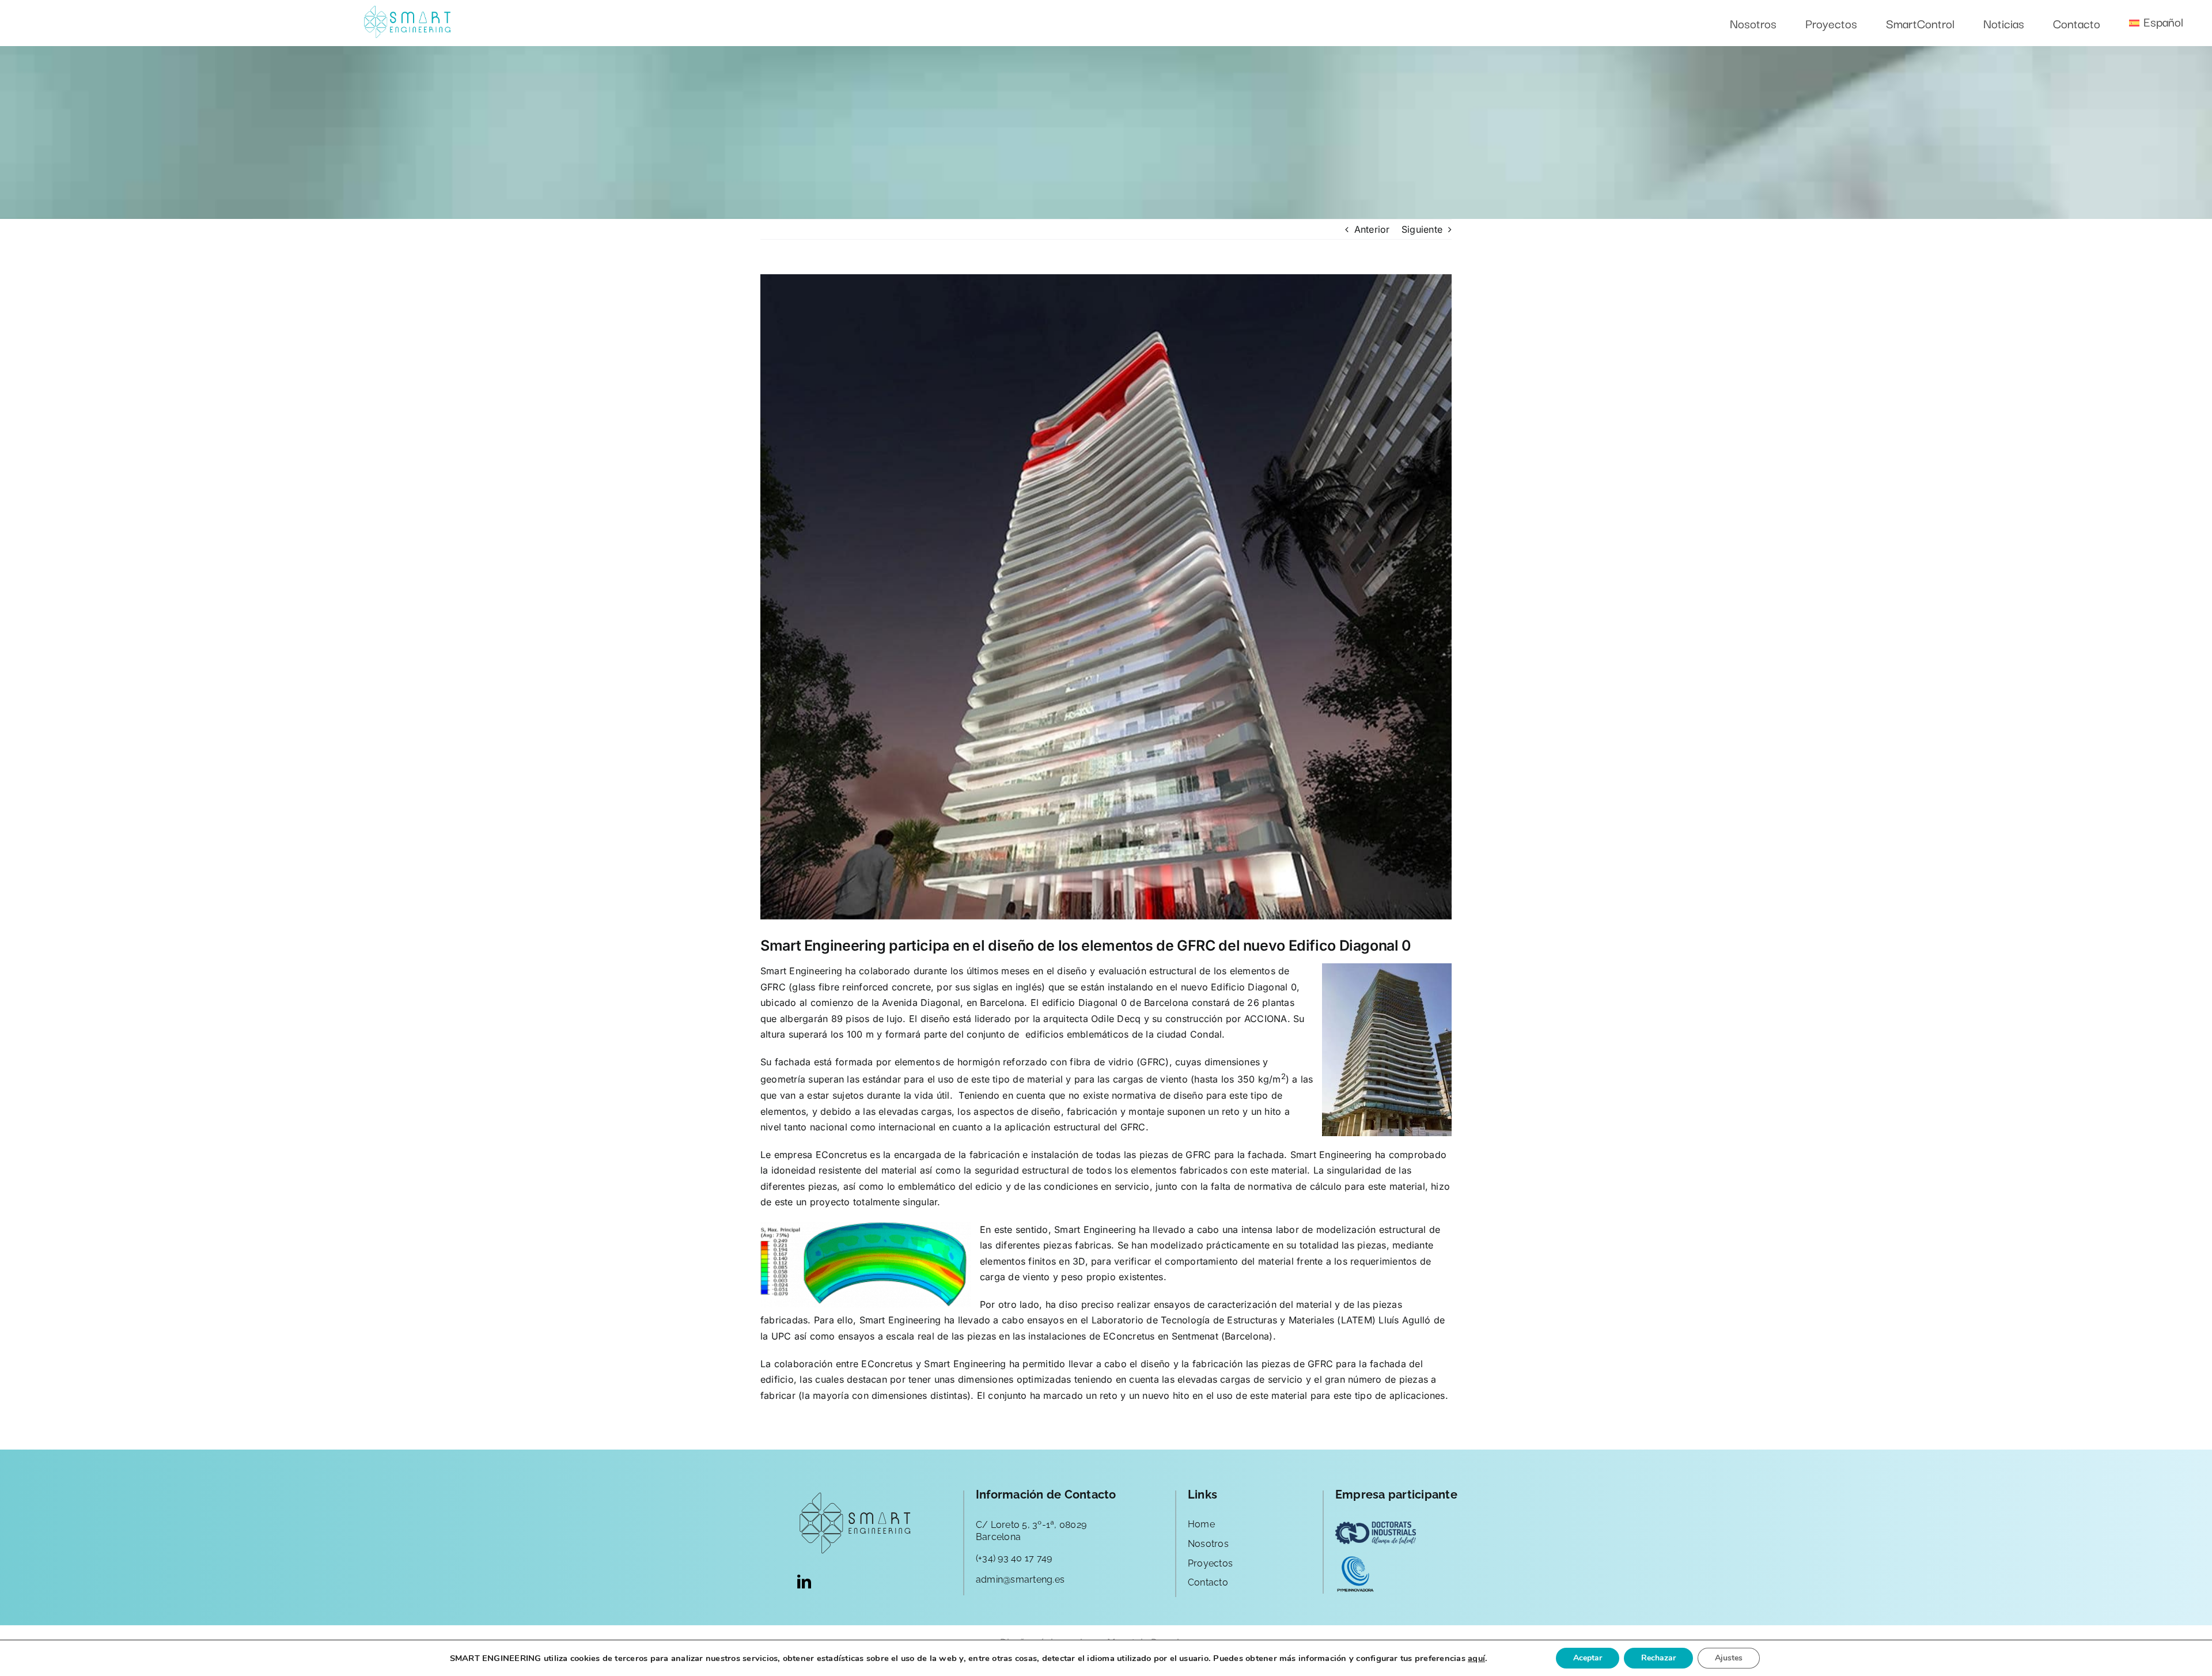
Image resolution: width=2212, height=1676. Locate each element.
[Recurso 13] (407, 10)
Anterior (1372, 229)
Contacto (1208, 1582)
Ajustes (1729, 1658)
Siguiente (1422, 229)
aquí (1476, 1658)
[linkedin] (804, 1582)
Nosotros (1208, 1544)
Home (1201, 1524)
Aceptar (1588, 1658)
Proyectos (1210, 1563)
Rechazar (1658, 1658)
